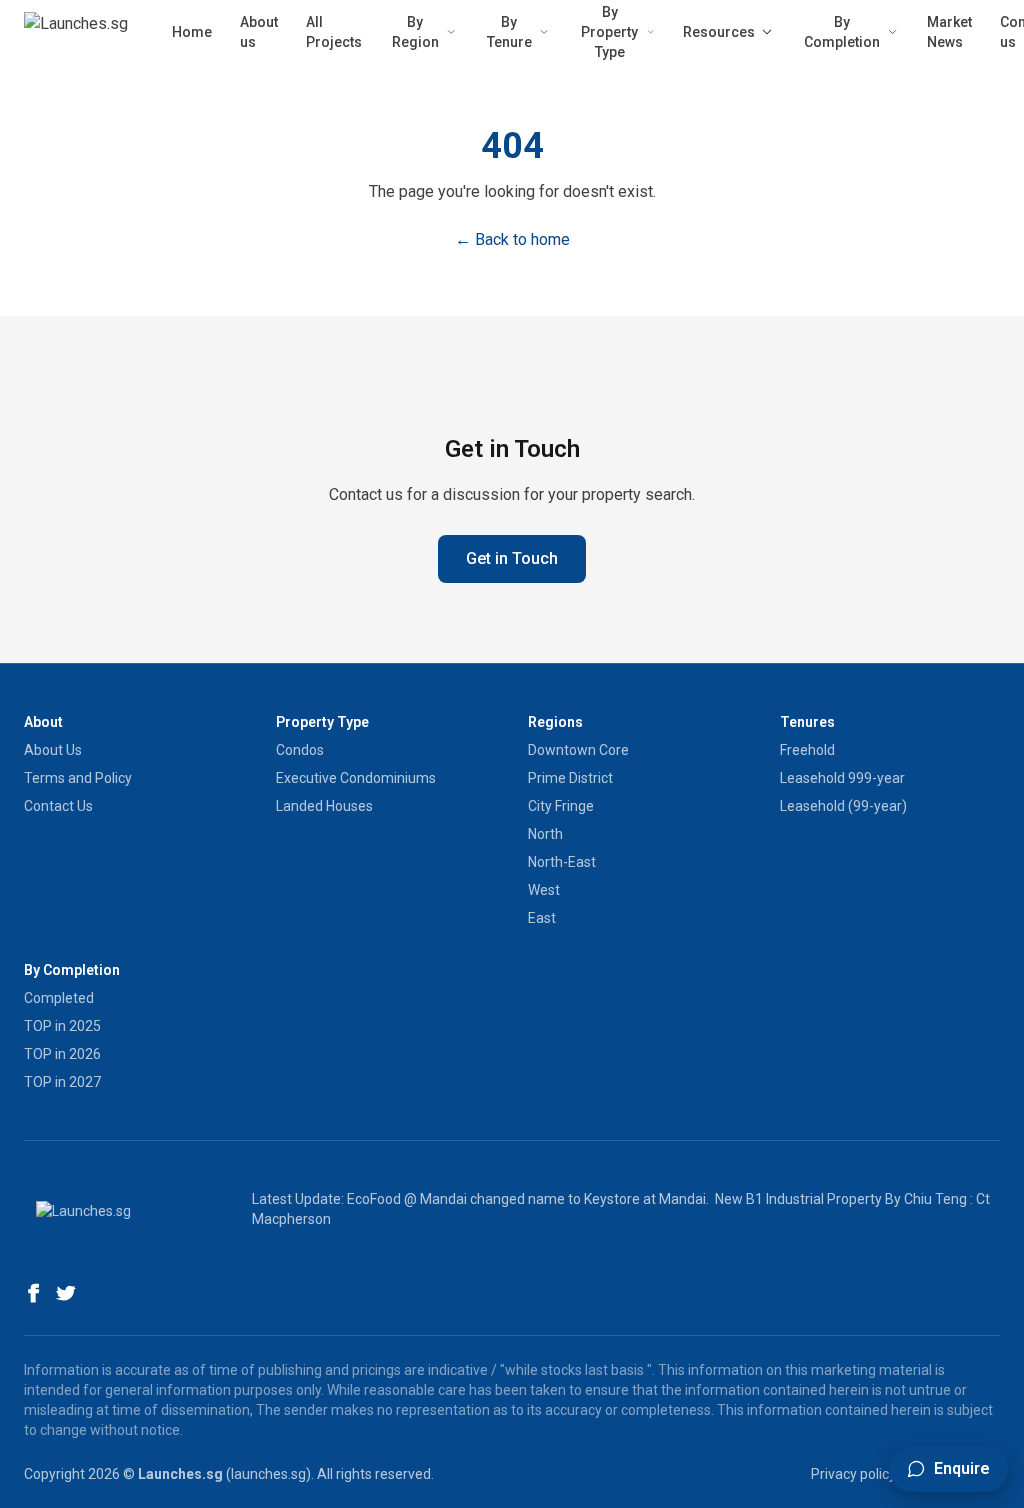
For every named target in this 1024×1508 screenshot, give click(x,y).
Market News (949, 32)
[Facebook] (34, 1293)
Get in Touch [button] (512, 558)
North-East (562, 862)
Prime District (570, 778)
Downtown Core (578, 750)
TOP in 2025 (62, 1026)
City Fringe (561, 806)
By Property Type (609, 32)
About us (259, 32)
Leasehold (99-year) (843, 806)
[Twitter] (66, 1293)
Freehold (807, 750)
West (544, 890)
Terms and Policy (78, 778)
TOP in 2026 (62, 1054)
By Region (415, 32)
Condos (300, 750)
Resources (719, 32)
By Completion (842, 32)
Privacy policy (853, 1474)
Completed (59, 998)
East (542, 918)
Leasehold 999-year (842, 778)
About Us (53, 750)
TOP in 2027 (62, 1082)
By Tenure (509, 32)
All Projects (334, 32)
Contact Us (58, 806)
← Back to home (512, 239)
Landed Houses (324, 806)
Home (192, 32)
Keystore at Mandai (645, 1199)
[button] (948, 1469)
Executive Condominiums (356, 778)
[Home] (76, 32)
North (545, 834)
